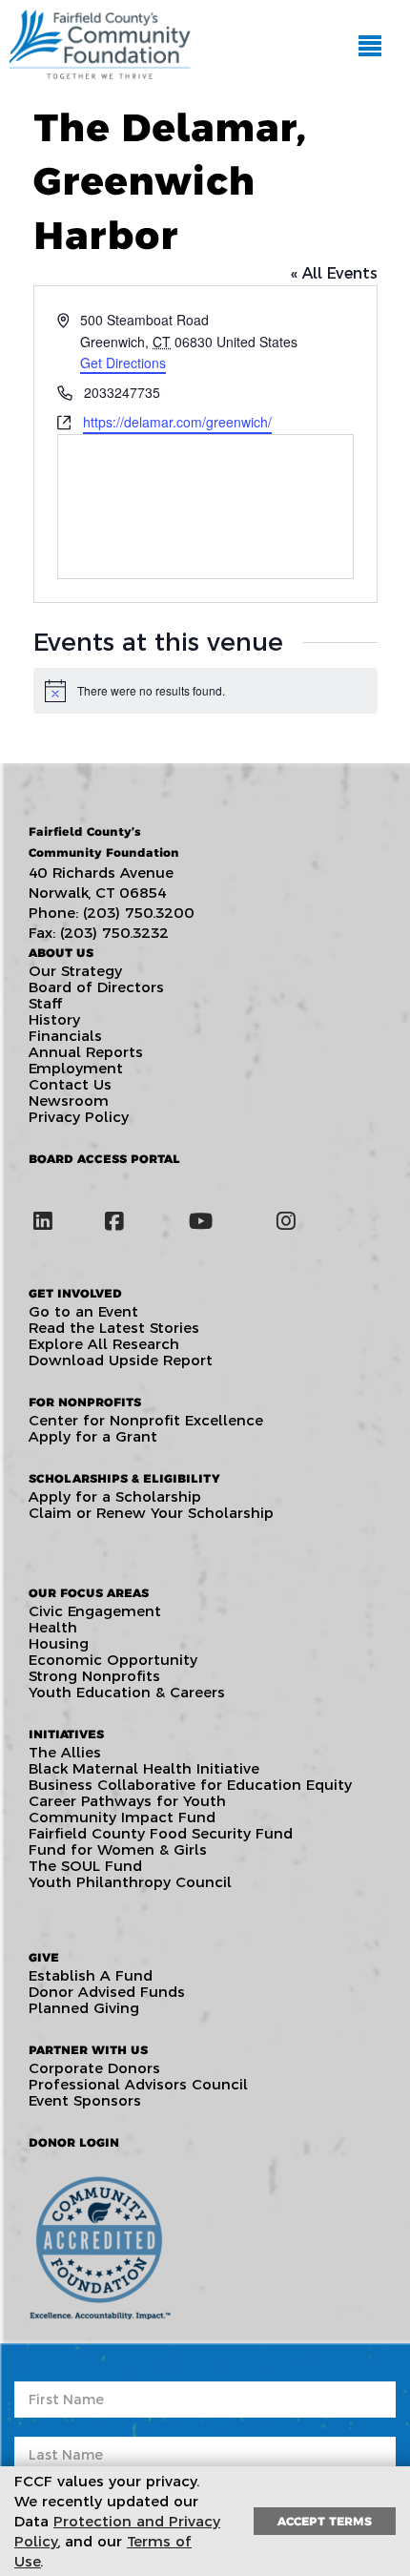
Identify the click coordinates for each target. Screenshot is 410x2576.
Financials (65, 1036)
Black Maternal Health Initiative (144, 1768)
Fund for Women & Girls (118, 1849)
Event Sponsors (85, 2100)
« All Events (334, 273)
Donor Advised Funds (107, 1992)
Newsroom (69, 1101)
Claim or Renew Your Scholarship (151, 1513)
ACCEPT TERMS (325, 2521)
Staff (45, 1003)
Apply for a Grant (93, 1436)
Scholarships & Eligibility (124, 1478)
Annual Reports (86, 1052)
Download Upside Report (121, 1360)
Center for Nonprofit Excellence (146, 1420)
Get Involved (75, 1293)
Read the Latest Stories (114, 1328)
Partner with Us (88, 2050)
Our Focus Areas (89, 1593)
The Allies (65, 1752)
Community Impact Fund (122, 1817)
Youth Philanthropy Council (130, 1882)
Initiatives (66, 1734)
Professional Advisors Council (138, 2084)
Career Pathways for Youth (127, 1801)
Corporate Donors (94, 2068)
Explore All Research (104, 1344)
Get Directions (123, 363)
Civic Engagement (95, 1611)
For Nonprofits (85, 1402)
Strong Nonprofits (94, 1676)
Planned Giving (84, 2008)
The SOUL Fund (85, 1866)
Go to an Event (83, 1311)
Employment (76, 1068)
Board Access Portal (104, 1159)
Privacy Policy (79, 1117)
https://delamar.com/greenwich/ (177, 422)
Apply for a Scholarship (115, 1496)
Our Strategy (75, 971)
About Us (61, 953)
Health (53, 1627)
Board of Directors (96, 987)
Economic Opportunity (113, 1660)
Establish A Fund (91, 1975)
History (54, 1019)
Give (44, 1957)
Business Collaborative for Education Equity (190, 1785)
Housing (59, 1643)
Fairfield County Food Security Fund (161, 1833)
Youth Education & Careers (127, 1692)
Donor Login (74, 2142)
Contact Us (70, 1084)
